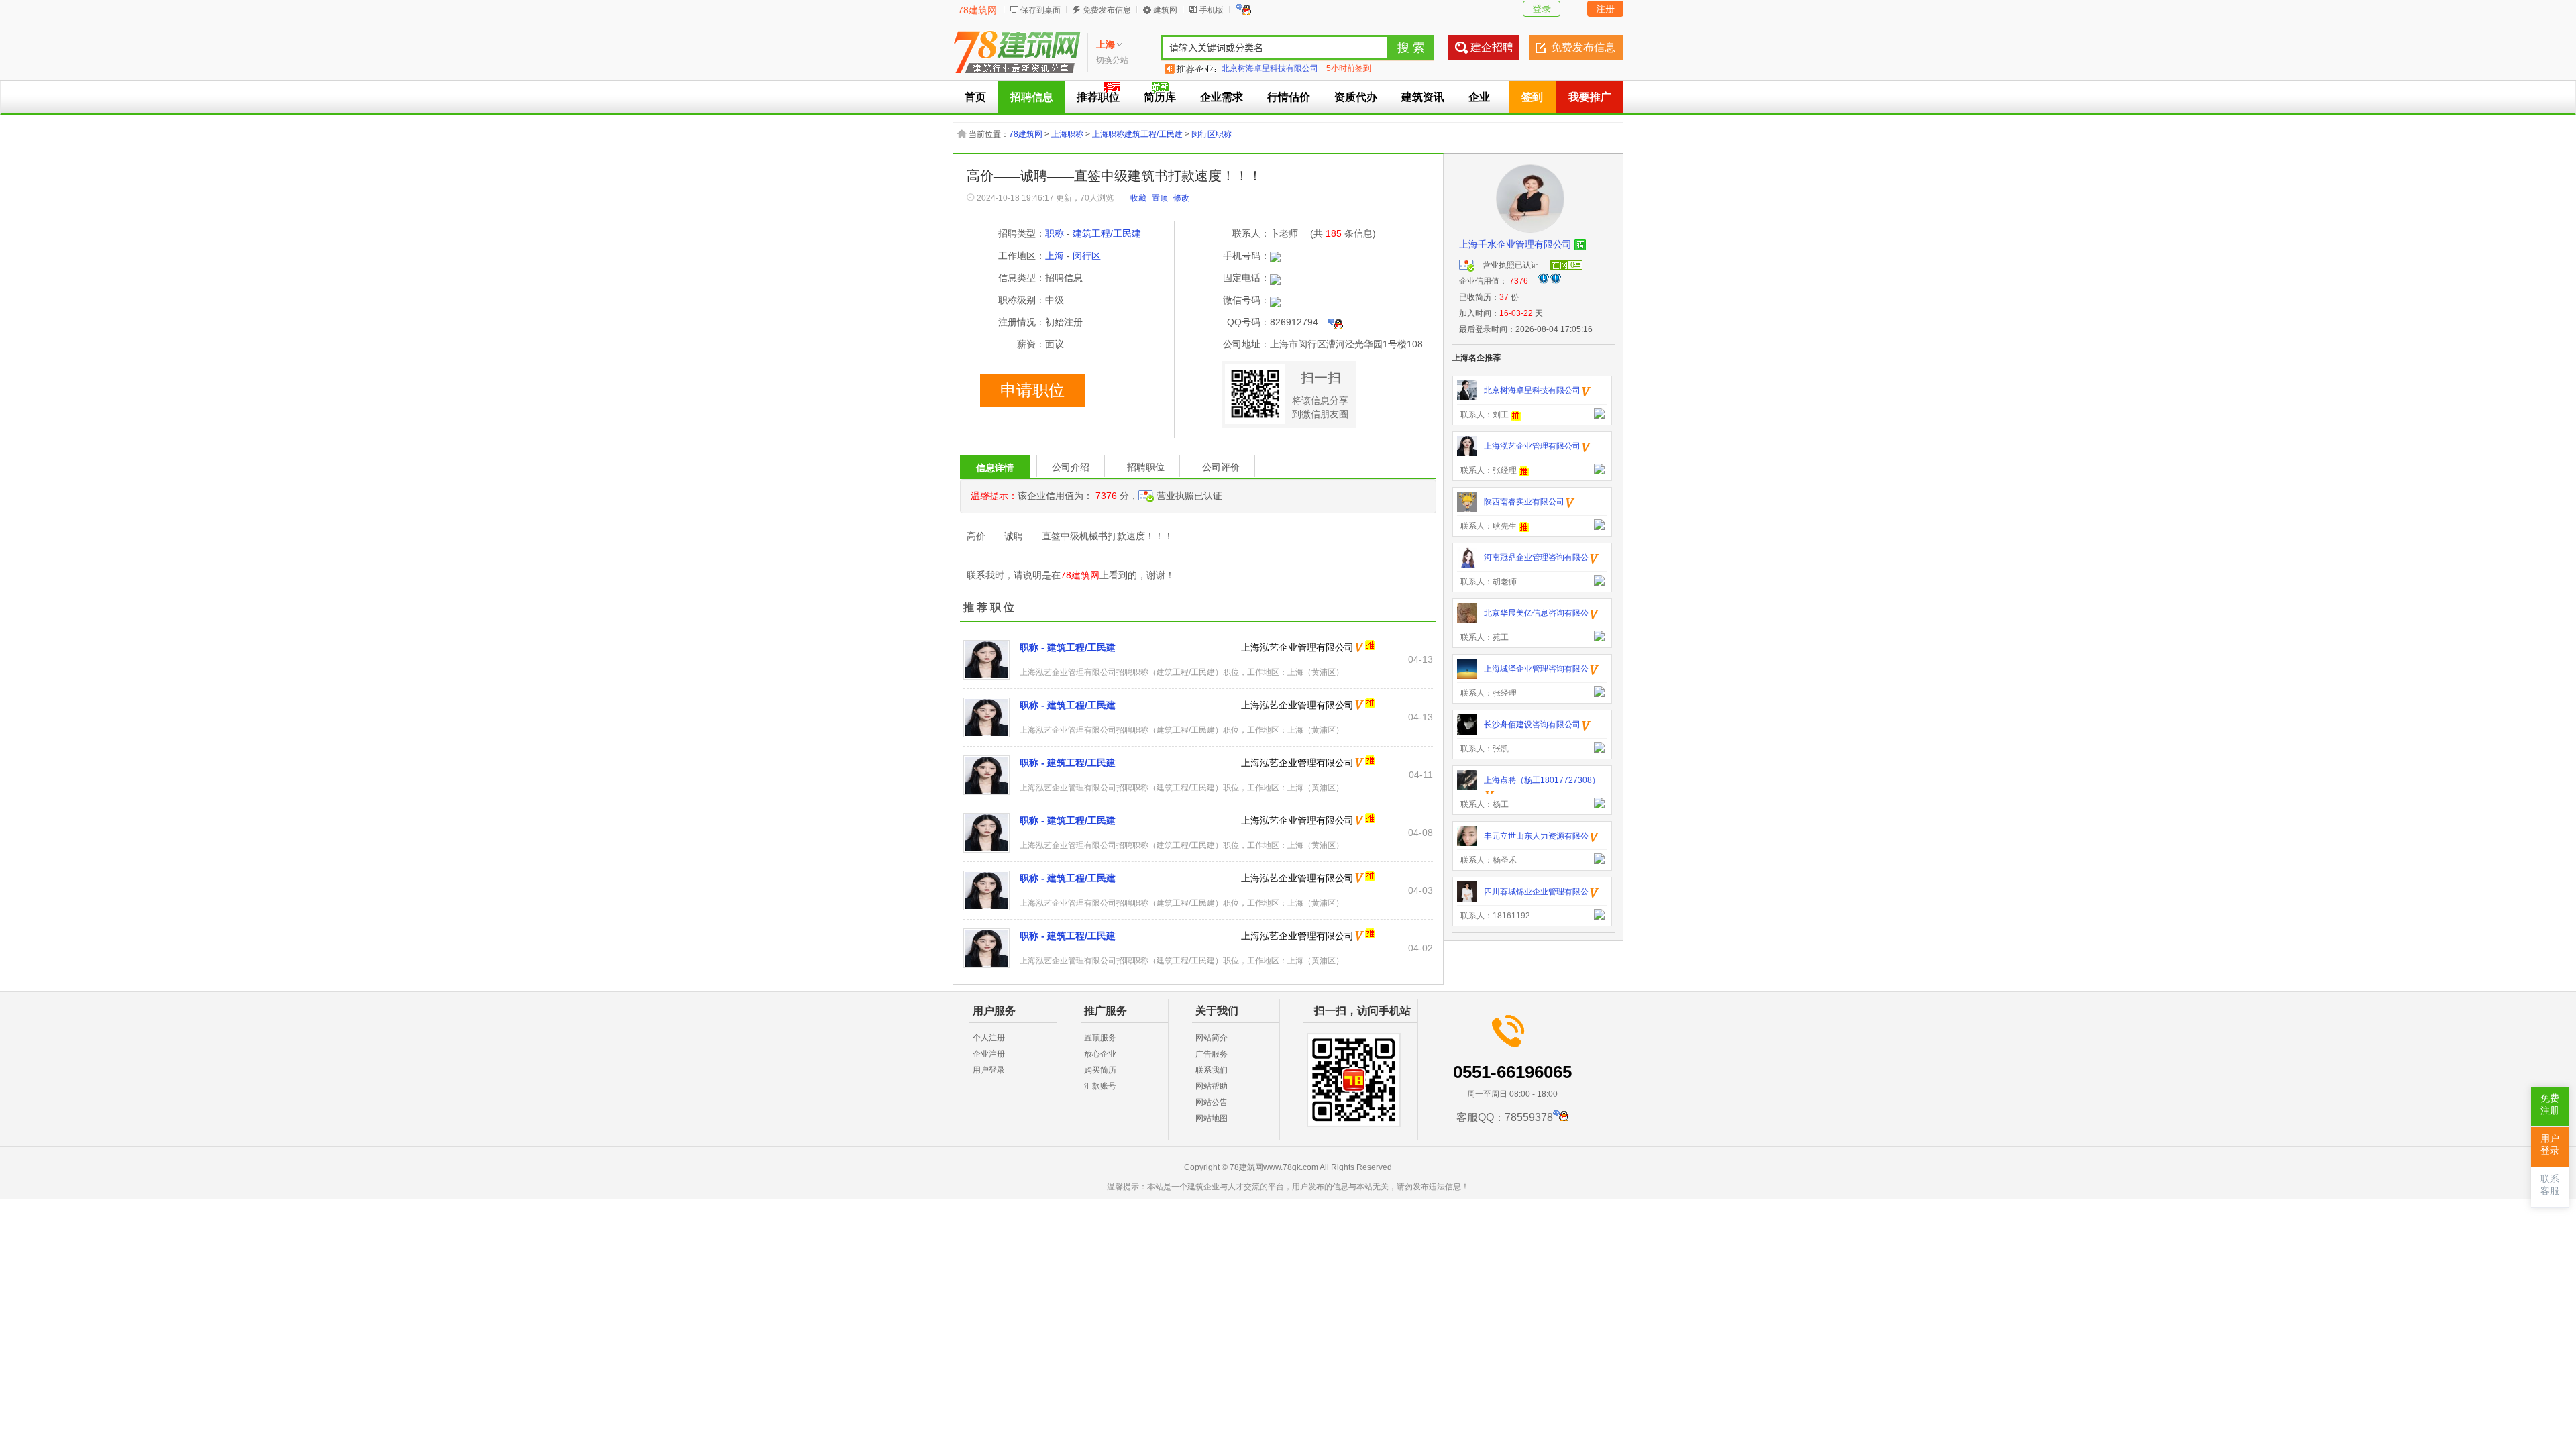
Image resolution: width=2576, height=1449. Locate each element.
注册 (1605, 9)
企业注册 (989, 1054)
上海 (1055, 256)
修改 (1181, 198)
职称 (1055, 233)
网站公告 (1212, 1102)
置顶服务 (1100, 1038)
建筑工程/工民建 (1107, 233)
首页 (975, 97)
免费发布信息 (1107, 10)
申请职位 (1032, 390)
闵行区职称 (1212, 134)
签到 (1532, 97)
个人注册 (989, 1038)
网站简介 (1212, 1038)
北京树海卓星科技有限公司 (1270, 68)
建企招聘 (1492, 47)
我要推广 (1590, 97)
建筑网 (1165, 10)
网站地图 (1212, 1118)
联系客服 (2550, 1185)
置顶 (1160, 198)
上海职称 (1067, 134)
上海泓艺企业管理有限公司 (1297, 647)
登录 (1542, 9)
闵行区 (1087, 256)
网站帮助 (1212, 1086)
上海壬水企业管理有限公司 (1515, 244)
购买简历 (1100, 1070)
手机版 (1212, 10)
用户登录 (989, 1070)
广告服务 (1212, 1054)
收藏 (1138, 198)
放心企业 (1100, 1054)
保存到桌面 (1040, 10)
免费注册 (2550, 1105)
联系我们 (1212, 1070)
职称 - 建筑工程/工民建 (1068, 647)
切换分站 (1112, 60)
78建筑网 (977, 10)
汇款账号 (1100, 1086)
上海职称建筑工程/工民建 (1137, 134)
